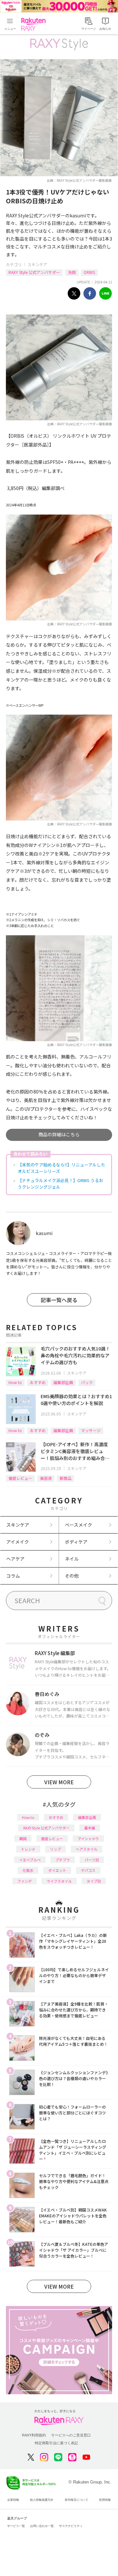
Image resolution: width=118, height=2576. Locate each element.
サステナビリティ (71, 2526)
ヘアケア (15, 1559)
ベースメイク (79, 1525)
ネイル (72, 1559)
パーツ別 (92, 1860)
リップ (56, 1849)
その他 (72, 1576)
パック (87, 1382)
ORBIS (89, 272)
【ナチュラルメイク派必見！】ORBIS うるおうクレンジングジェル (60, 1184)
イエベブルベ (30, 1860)
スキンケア (37, 264)
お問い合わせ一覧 (42, 2526)
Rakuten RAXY (35, 24)
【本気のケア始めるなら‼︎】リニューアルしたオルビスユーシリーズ (61, 1168)
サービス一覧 (16, 2526)
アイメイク (18, 1542)
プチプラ (63, 1860)
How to (15, 1382)
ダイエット (57, 1870)
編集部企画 (63, 1382)
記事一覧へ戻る (59, 1300)
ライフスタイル (59, 1881)
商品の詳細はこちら (59, 1134)
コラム (13, 1576)
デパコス (88, 1870)
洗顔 (72, 272)
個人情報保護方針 (42, 2500)
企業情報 (13, 2500)
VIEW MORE (59, 1782)
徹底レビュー (20, 1478)
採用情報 (105, 2500)
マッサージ (91, 1430)
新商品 (66, 1478)
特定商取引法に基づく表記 (56, 2443)
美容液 (46, 1478)
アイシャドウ (88, 1839)
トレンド (28, 1849)
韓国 (23, 1839)
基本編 (90, 1828)
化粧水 (28, 1870)
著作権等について (76, 2500)
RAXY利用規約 (34, 2435)
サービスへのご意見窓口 (71, 2435)
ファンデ (25, 1881)
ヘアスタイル (87, 1849)
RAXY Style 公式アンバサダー (34, 272)
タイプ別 (94, 1881)
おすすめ (38, 1382)
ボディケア (76, 1542)
